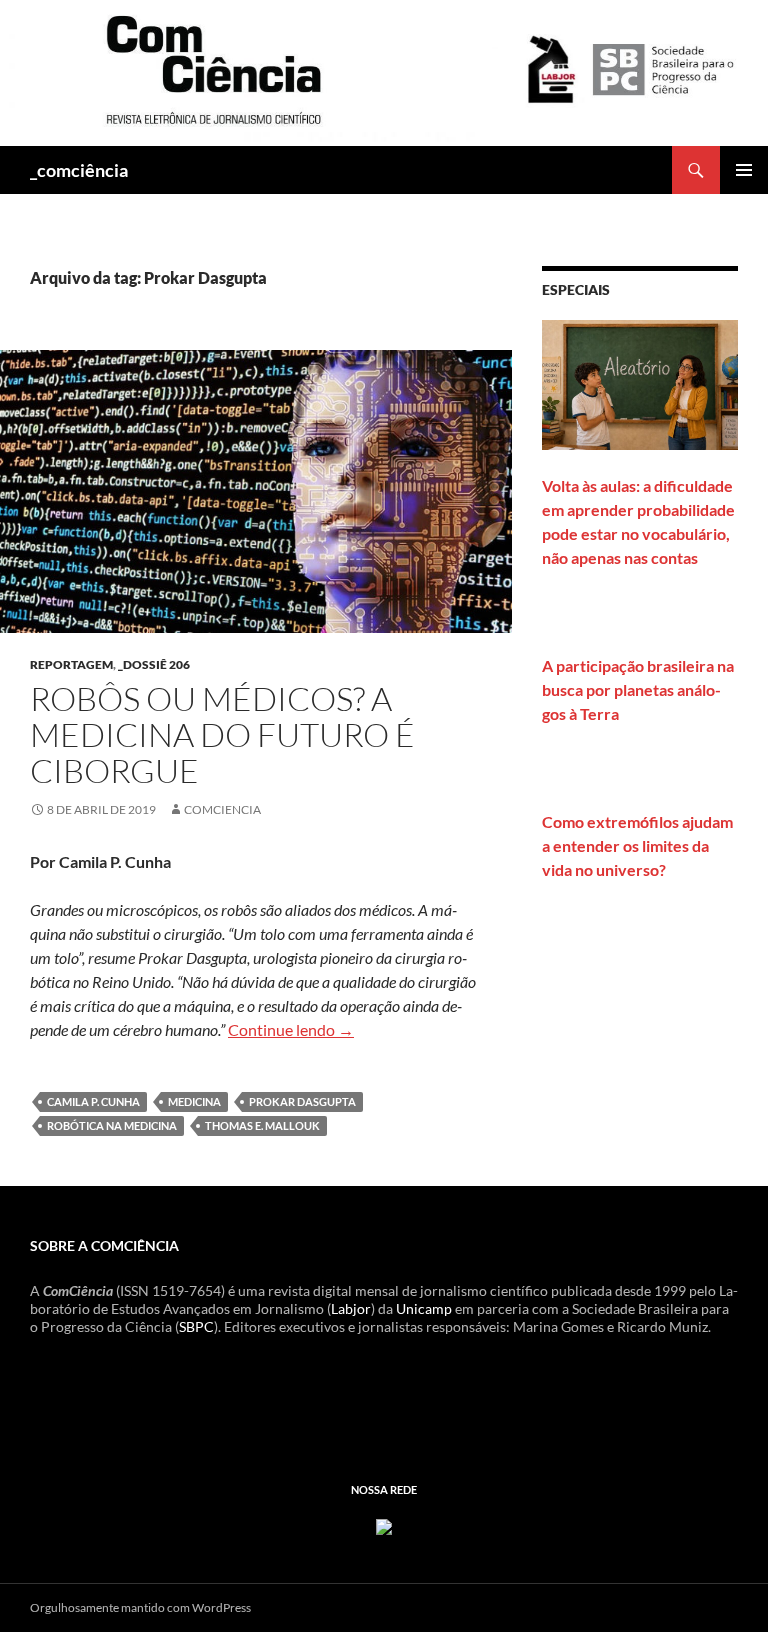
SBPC (196, 1326)
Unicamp (424, 1308)
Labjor (351, 1308)
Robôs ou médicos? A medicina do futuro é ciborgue (222, 734)
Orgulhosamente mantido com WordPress (140, 1607)
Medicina (194, 1101)
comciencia (222, 809)
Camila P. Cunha (93, 1101)
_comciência (79, 170)
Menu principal (744, 170)
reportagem (71, 664)
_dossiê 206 (154, 664)
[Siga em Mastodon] (384, 1524)
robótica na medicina (112, 1125)
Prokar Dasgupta (302, 1101)
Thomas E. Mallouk (262, 1125)
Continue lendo (291, 1029)
